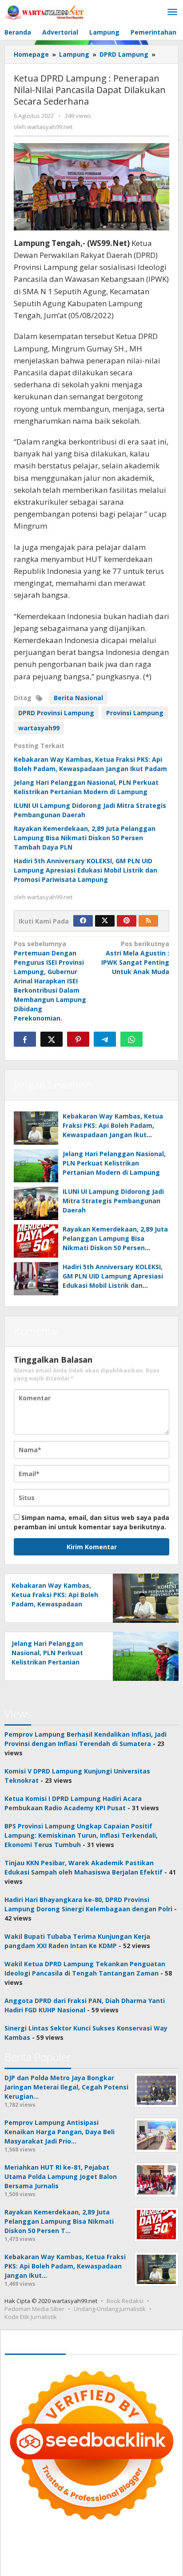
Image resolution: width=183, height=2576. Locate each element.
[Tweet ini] (52, 1039)
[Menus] (172, 12)
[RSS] (148, 921)
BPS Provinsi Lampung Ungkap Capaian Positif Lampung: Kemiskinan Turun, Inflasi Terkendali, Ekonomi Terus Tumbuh (81, 1835)
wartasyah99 (39, 728)
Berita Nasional (78, 698)
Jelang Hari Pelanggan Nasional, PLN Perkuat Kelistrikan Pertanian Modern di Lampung (114, 1163)
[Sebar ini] (25, 1039)
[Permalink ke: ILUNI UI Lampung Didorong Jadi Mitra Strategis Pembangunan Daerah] (36, 1203)
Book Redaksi (125, 2301)
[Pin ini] (78, 1039)
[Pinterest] (127, 921)
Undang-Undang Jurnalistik (110, 2309)
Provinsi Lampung (135, 713)
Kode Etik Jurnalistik (31, 2317)
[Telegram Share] (105, 1039)
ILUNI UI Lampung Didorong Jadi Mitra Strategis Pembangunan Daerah (113, 1201)
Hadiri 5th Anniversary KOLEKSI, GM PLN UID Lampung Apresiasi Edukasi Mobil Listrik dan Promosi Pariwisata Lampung (86, 870)
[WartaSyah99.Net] (44, 12)
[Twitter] (105, 921)
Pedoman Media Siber (34, 2309)
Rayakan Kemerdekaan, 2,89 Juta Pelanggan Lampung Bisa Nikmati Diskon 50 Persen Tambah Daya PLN (85, 838)
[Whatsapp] (131, 1039)
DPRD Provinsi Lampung (56, 713)
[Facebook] (83, 921)
